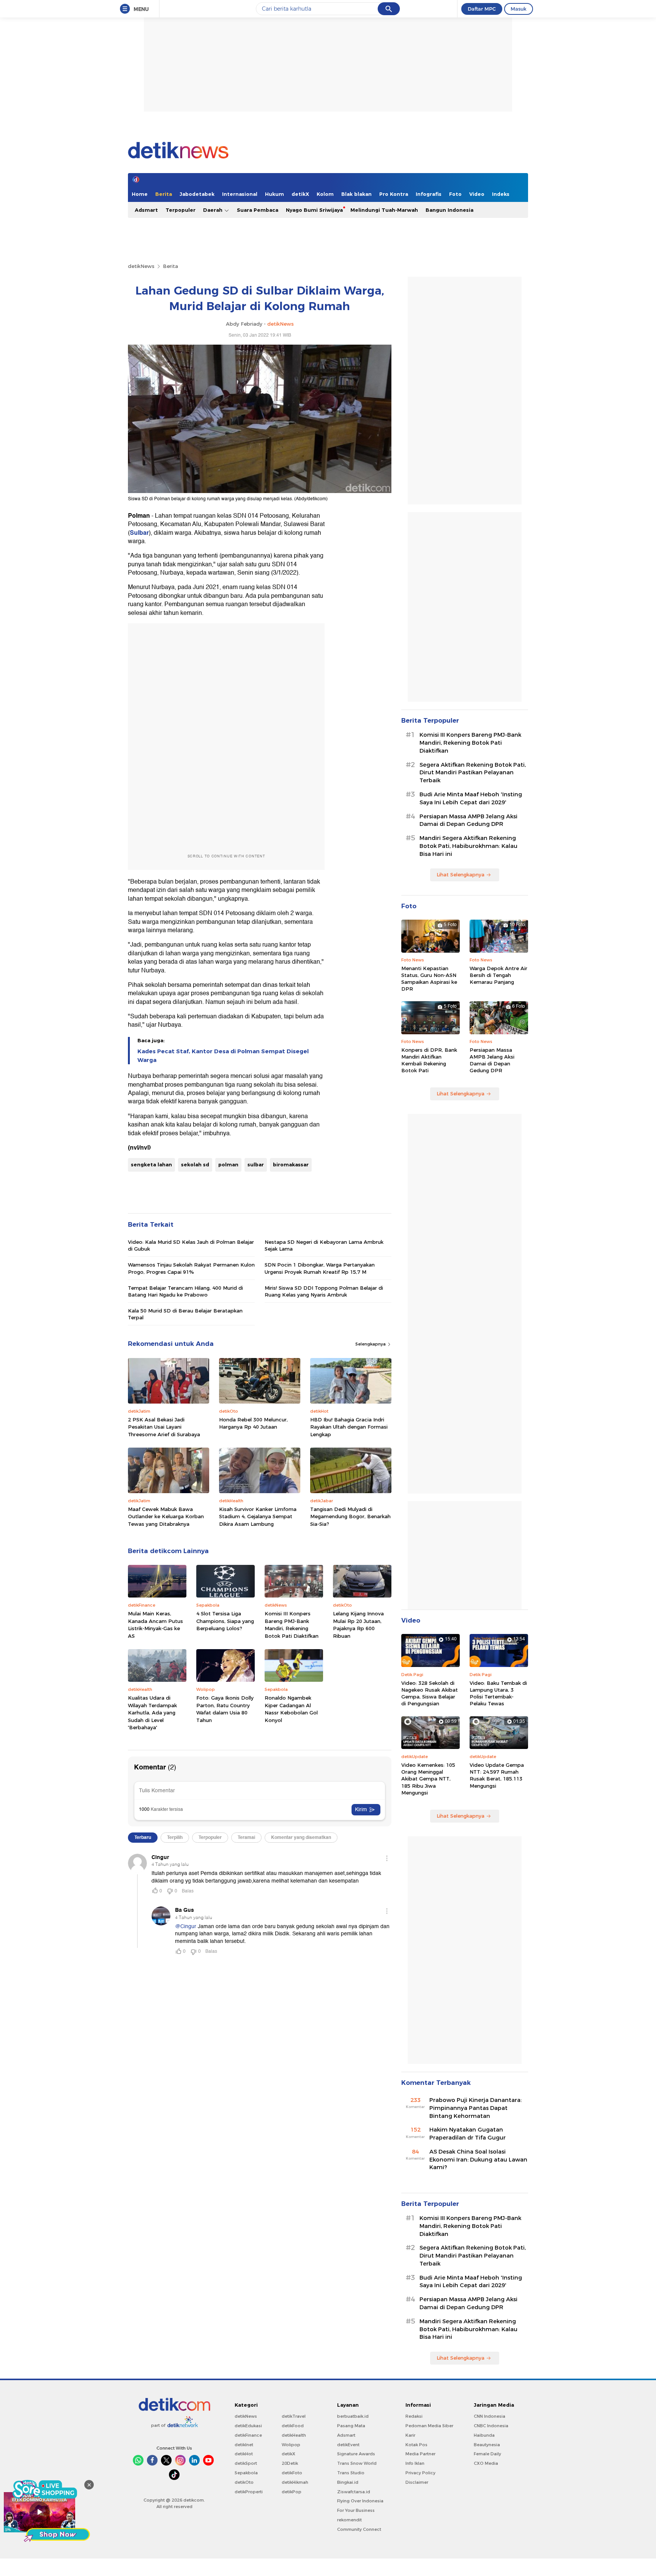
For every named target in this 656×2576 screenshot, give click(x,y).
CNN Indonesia (490, 2416)
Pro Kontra (394, 194)
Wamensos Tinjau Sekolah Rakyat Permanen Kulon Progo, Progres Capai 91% (191, 1268)
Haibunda (484, 2435)
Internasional (240, 194)
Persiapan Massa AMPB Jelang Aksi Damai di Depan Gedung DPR (468, 820)
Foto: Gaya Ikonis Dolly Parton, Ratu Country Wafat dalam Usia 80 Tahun (225, 1709)
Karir (410, 2435)
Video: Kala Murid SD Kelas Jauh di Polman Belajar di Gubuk (191, 1245)
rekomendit (349, 2520)
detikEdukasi (248, 2426)
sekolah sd (195, 1164)
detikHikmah (295, 2482)
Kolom (325, 194)
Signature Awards (356, 2454)
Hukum (274, 194)
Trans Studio (351, 2473)
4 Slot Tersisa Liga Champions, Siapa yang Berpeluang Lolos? (225, 1621)
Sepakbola (246, 2473)
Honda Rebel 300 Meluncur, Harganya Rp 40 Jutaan (253, 1423)
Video (477, 194)
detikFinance (248, 2435)
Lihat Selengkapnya (460, 874)
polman (228, 1164)
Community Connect (359, 2529)
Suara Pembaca (258, 210)
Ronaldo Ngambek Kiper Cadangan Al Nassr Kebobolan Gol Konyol (291, 1709)
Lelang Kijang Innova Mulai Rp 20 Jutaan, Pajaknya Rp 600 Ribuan (358, 1625)
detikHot (244, 2454)
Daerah (214, 210)
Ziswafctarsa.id (354, 2492)
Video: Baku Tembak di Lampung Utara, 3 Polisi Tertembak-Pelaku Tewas (498, 1693)
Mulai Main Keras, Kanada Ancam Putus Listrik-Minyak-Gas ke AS (155, 1625)
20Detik (290, 2463)
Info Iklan (415, 2463)
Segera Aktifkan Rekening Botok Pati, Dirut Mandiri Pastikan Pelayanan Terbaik (473, 773)
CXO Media (486, 2463)
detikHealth (294, 2435)
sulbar (256, 1164)
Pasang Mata (351, 2426)
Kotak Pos (416, 2445)
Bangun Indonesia (449, 210)
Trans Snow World (357, 2463)
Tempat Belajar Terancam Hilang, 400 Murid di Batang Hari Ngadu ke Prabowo (185, 1291)
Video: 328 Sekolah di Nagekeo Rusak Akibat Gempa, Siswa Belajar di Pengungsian (430, 1693)
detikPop (292, 2492)
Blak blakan (356, 194)
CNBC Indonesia (491, 2426)
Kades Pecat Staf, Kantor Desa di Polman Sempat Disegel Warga (223, 1056)
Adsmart (146, 210)
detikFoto (292, 2473)
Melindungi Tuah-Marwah (384, 210)
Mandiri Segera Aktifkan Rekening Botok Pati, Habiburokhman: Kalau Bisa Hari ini (468, 846)
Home (140, 194)
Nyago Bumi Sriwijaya (314, 210)
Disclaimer (417, 2482)
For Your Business (356, 2510)
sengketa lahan (151, 1164)
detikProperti (249, 2492)
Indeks (501, 194)
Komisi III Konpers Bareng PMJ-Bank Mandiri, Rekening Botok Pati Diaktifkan (292, 1625)
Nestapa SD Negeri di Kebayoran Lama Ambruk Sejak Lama (324, 1245)
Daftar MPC (482, 9)
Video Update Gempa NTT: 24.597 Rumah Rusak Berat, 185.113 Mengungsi (497, 1775)
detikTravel (294, 2416)
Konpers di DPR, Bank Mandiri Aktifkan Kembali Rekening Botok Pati (429, 1060)
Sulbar (139, 533)
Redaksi (414, 2416)
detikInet (244, 2445)
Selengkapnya (371, 1344)
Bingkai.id (348, 2482)
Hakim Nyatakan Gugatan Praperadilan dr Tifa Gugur (468, 2134)
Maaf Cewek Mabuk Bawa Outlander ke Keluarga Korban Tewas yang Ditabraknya (166, 1516)
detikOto (244, 2482)
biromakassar (291, 1164)
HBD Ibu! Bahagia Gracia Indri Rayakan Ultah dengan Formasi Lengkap (349, 1427)
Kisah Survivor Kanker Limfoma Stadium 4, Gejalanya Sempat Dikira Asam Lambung (258, 1516)
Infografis (429, 194)
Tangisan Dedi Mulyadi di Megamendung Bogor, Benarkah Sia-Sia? (350, 1516)
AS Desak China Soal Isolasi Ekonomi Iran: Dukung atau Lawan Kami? (478, 2160)
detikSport (246, 2463)
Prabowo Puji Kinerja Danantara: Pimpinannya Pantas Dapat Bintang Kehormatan (475, 2108)
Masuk (519, 9)
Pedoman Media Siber (429, 2426)
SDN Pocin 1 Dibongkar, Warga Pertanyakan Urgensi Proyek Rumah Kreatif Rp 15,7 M (320, 1268)
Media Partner (420, 2454)
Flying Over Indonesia (360, 2501)
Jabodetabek (197, 194)
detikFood (293, 2426)
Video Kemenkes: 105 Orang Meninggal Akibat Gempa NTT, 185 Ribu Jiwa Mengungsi (428, 1779)
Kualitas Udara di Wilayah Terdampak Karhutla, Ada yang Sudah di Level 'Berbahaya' (152, 1713)
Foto (455, 194)
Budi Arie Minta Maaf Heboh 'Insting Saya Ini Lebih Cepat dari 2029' (471, 798)
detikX (300, 194)
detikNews (141, 266)
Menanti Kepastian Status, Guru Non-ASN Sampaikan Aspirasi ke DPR (429, 979)
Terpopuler (181, 210)
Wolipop (291, 2445)
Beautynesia (487, 2445)
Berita (164, 194)
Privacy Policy (420, 2473)
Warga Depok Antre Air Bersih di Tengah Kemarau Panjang (498, 975)
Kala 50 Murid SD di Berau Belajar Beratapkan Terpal (185, 1314)
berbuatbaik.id (353, 2416)
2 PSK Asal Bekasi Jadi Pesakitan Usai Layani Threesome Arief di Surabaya (164, 1427)
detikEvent (348, 2445)
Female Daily (487, 2454)
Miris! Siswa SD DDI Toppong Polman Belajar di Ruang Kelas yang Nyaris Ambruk (324, 1291)
